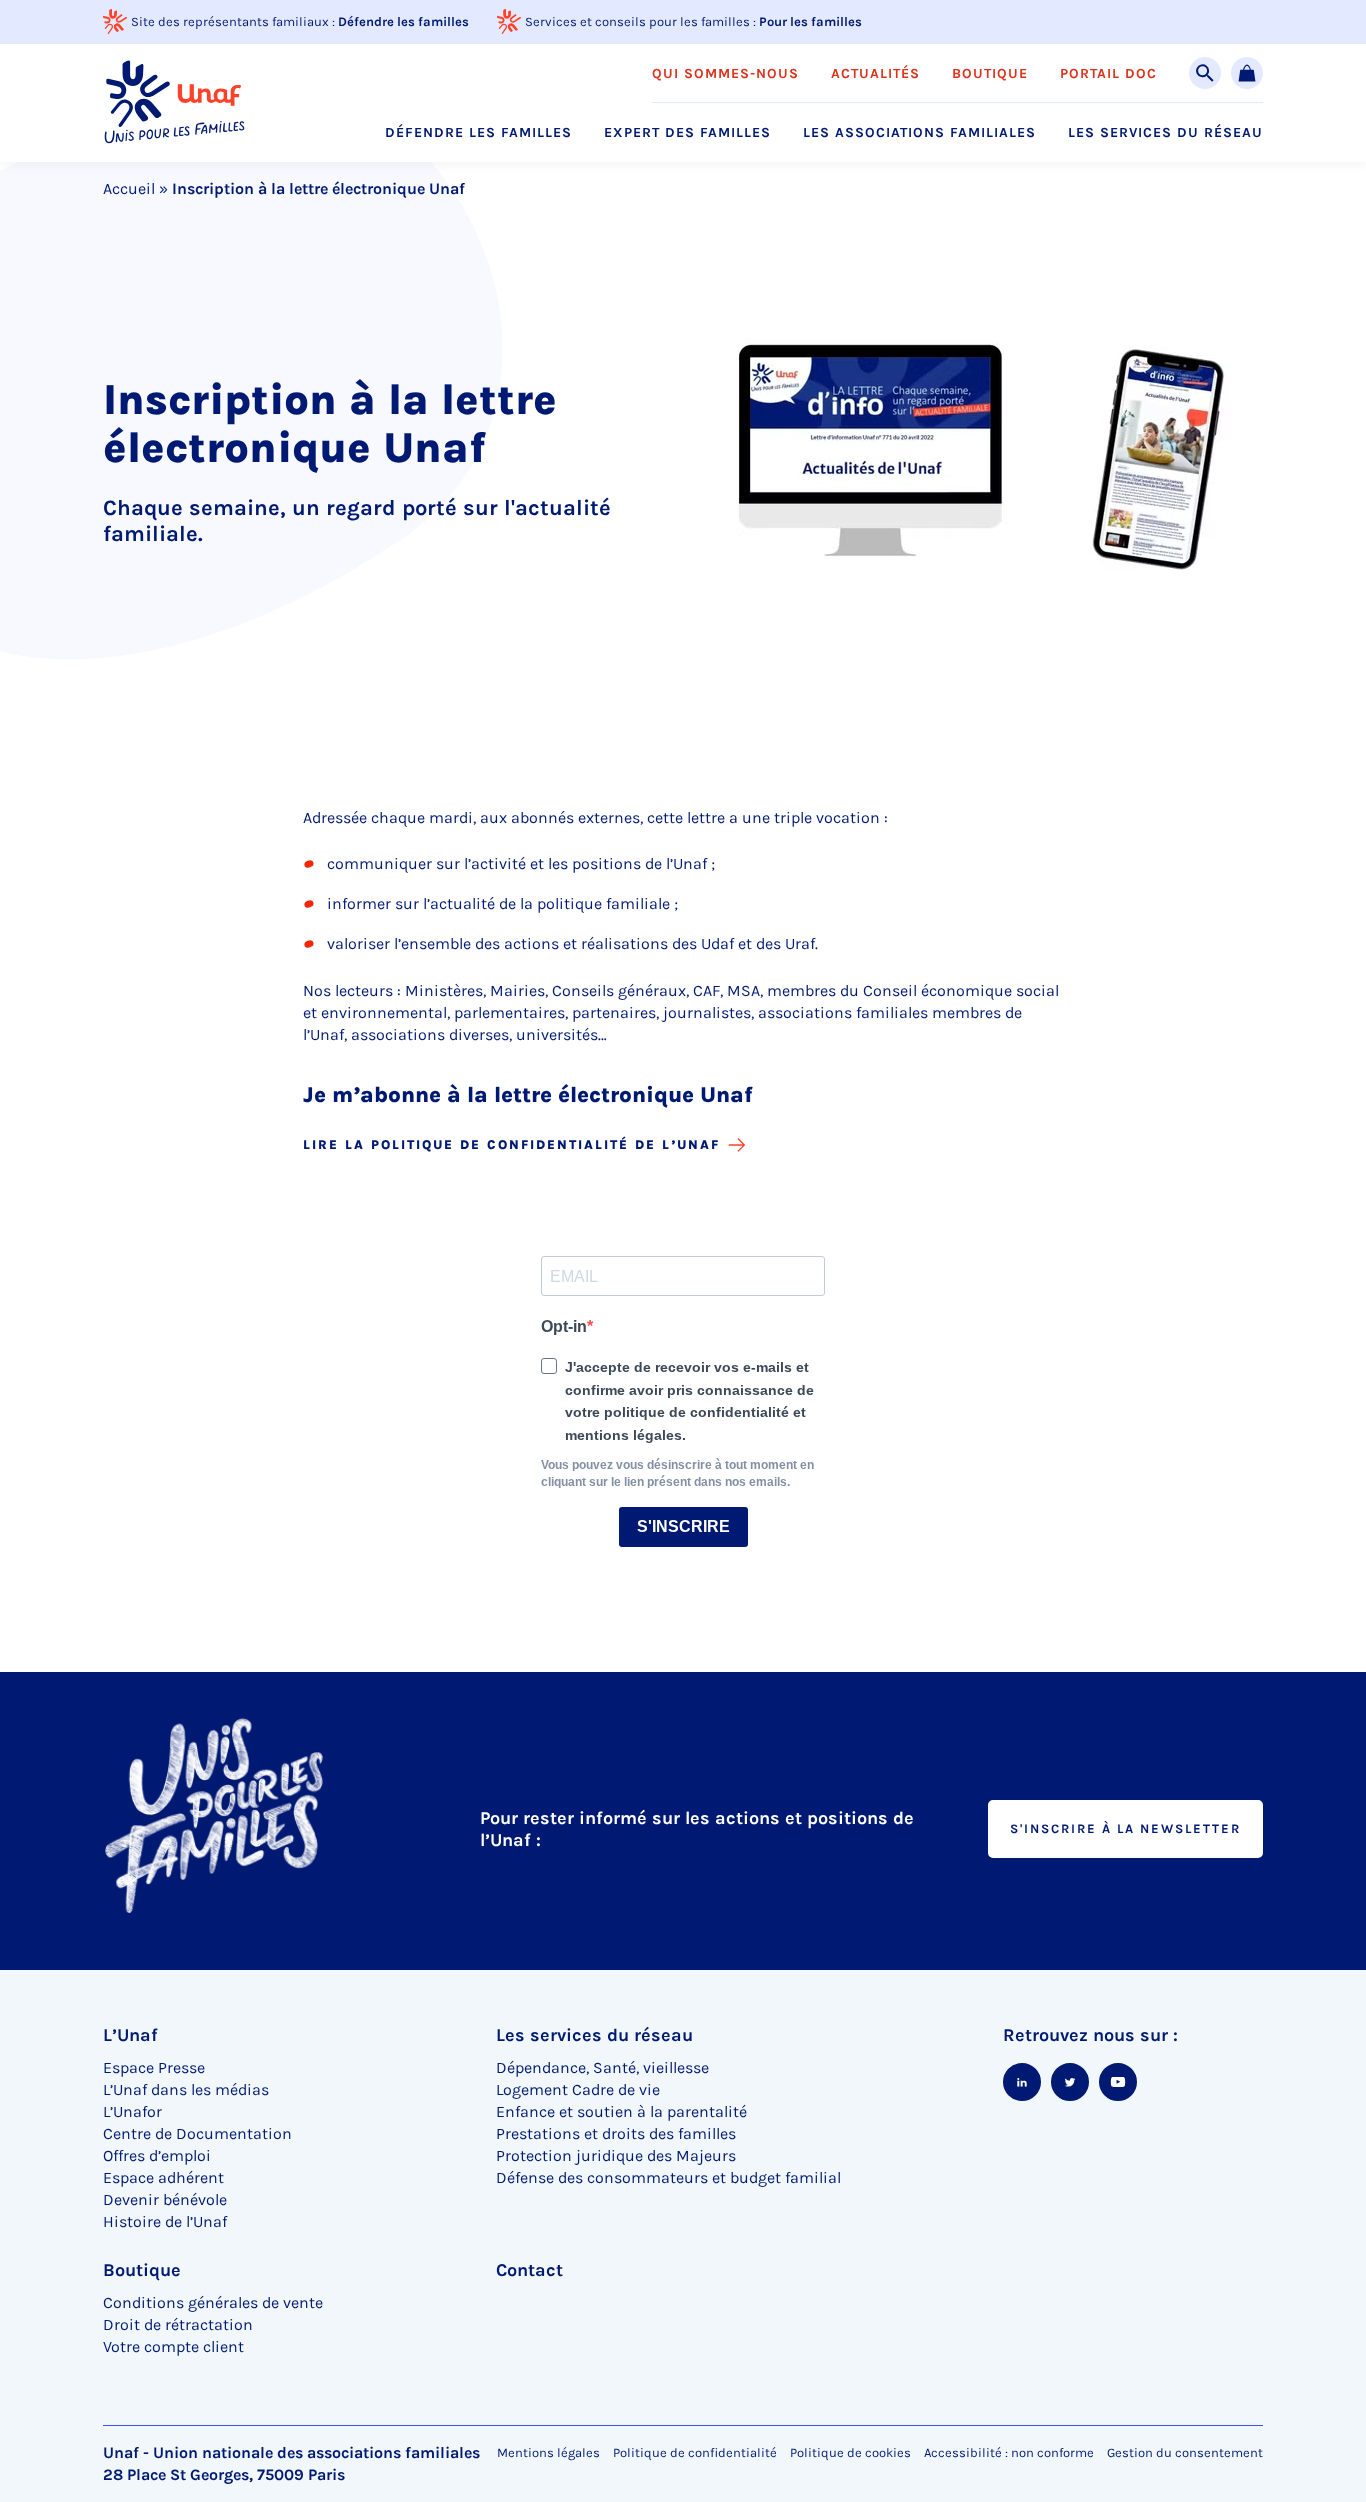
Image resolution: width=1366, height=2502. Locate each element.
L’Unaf (130, 2035)
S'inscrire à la (1125, 1828)
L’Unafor (132, 2111)
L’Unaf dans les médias (186, 2089)
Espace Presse (154, 2067)
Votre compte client (173, 2346)
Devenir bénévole (165, 2199)
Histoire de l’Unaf (165, 2221)
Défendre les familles (403, 21)
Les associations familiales (919, 133)
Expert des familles (687, 133)
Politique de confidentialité (695, 2452)
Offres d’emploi (157, 2155)
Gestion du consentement (1185, 2453)
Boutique (990, 74)
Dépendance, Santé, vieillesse (602, 2067)
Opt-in (564, 1326)
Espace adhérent (163, 2177)
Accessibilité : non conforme (1009, 2452)
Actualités (875, 74)
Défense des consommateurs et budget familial (668, 2177)
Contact (529, 2270)
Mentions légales (548, 2452)
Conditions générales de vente (213, 2302)
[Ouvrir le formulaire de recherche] (1205, 73)
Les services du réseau (1165, 133)
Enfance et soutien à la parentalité (621, 2111)
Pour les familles (810, 21)
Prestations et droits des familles (616, 2133)
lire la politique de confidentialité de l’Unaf (511, 1144)
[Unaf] (174, 102)
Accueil (129, 188)
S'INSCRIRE (683, 1526)
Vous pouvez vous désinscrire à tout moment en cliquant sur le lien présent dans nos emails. (677, 1473)
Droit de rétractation (178, 2324)
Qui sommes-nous (725, 74)
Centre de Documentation (197, 2133)
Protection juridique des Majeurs (616, 2155)
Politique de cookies (850, 2452)
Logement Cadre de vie (578, 2089)
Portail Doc (1108, 74)
